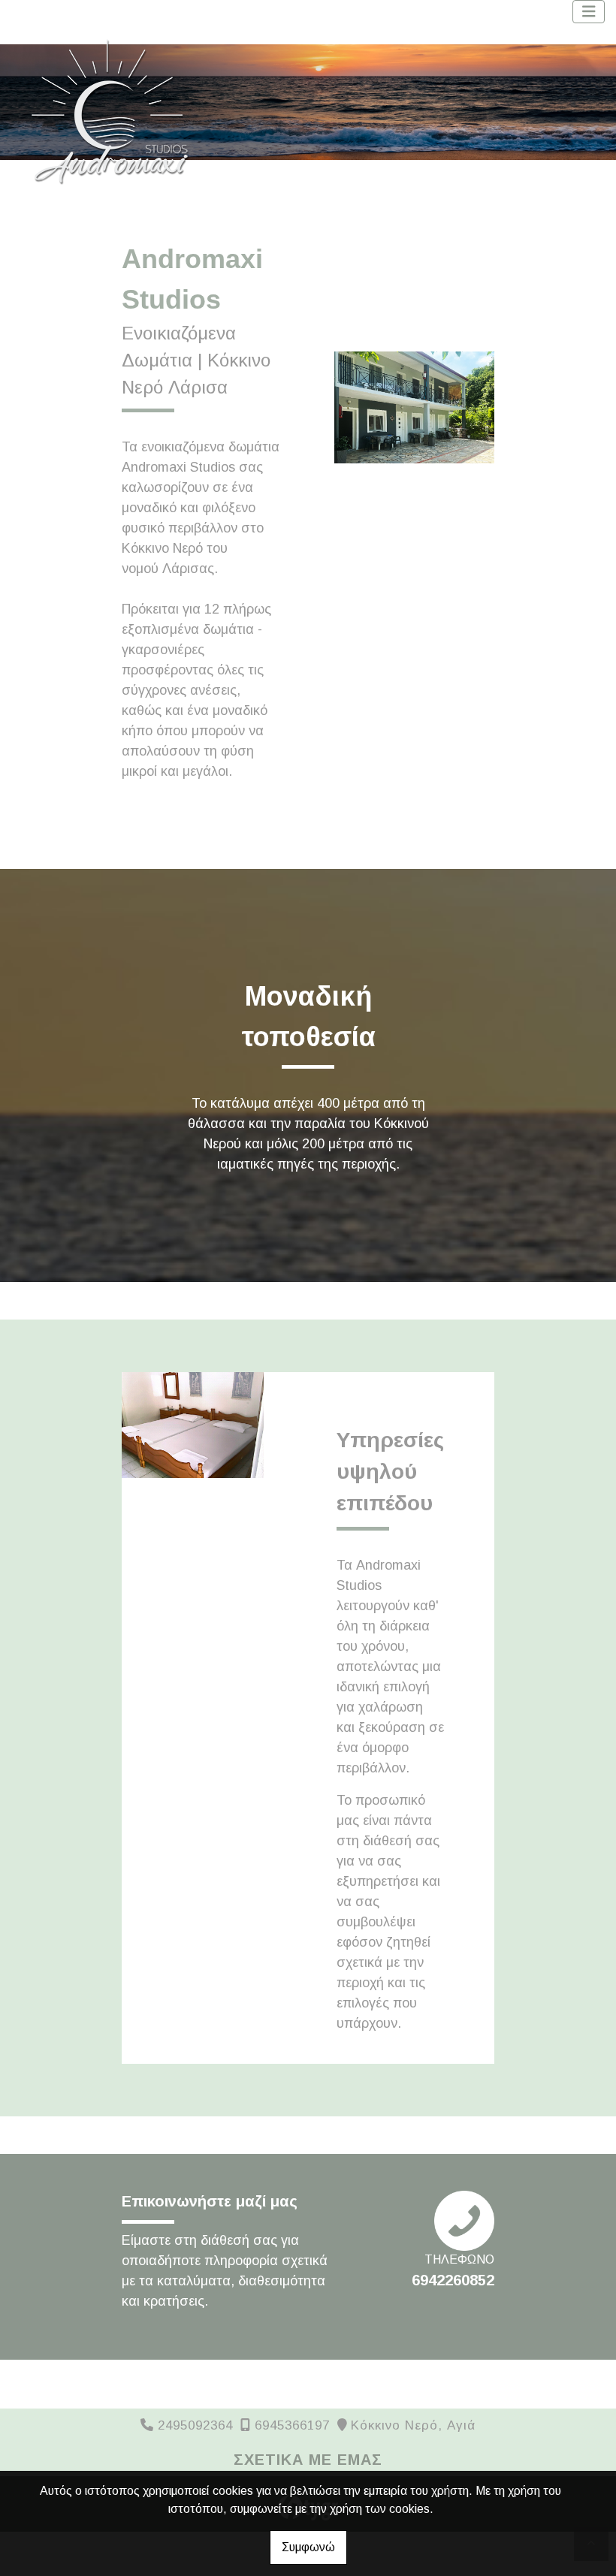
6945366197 (292, 2425)
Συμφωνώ (308, 2547)
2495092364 (195, 2425)
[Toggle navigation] (589, 12)
